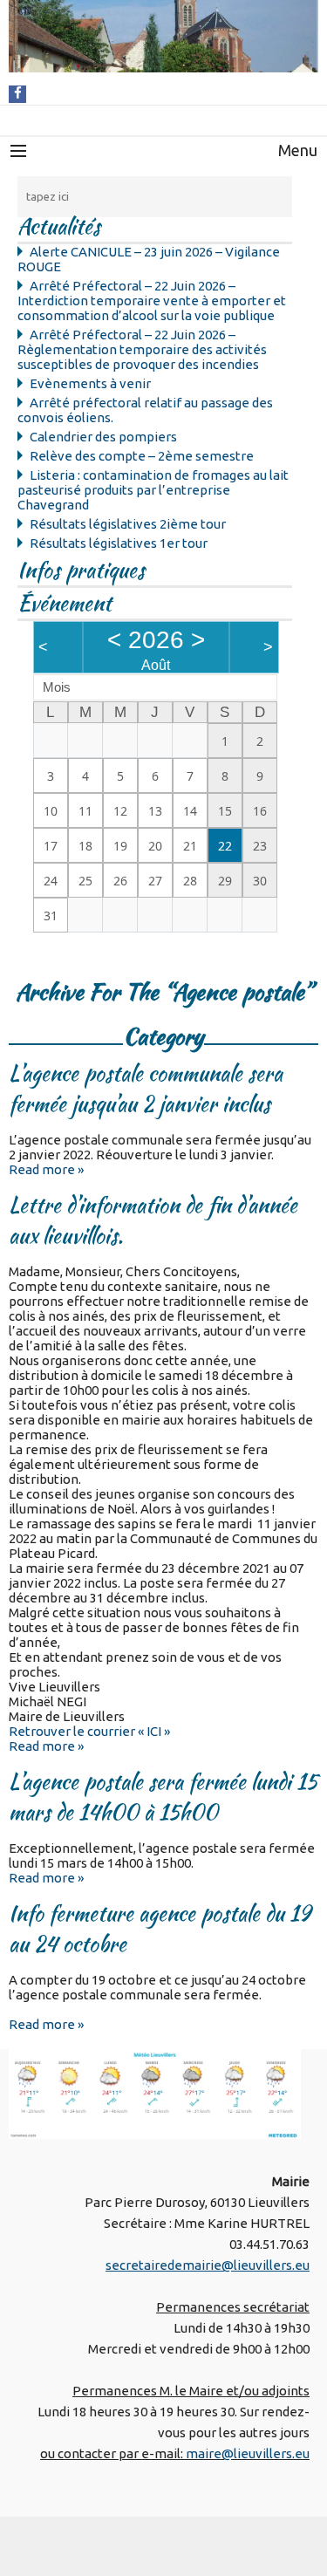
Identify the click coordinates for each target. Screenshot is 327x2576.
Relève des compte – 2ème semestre (142, 456)
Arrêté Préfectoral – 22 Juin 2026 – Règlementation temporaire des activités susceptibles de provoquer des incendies (142, 349)
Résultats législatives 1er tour (119, 543)
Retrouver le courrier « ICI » (89, 1731)
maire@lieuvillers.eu (248, 2453)
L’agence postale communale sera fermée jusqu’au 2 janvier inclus (146, 1089)
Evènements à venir (90, 383)
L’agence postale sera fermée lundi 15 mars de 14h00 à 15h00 (163, 1797)
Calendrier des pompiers (103, 437)
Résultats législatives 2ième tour (128, 524)
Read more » (46, 1169)
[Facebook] (18, 93)
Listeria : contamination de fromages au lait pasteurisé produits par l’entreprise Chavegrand (153, 490)
